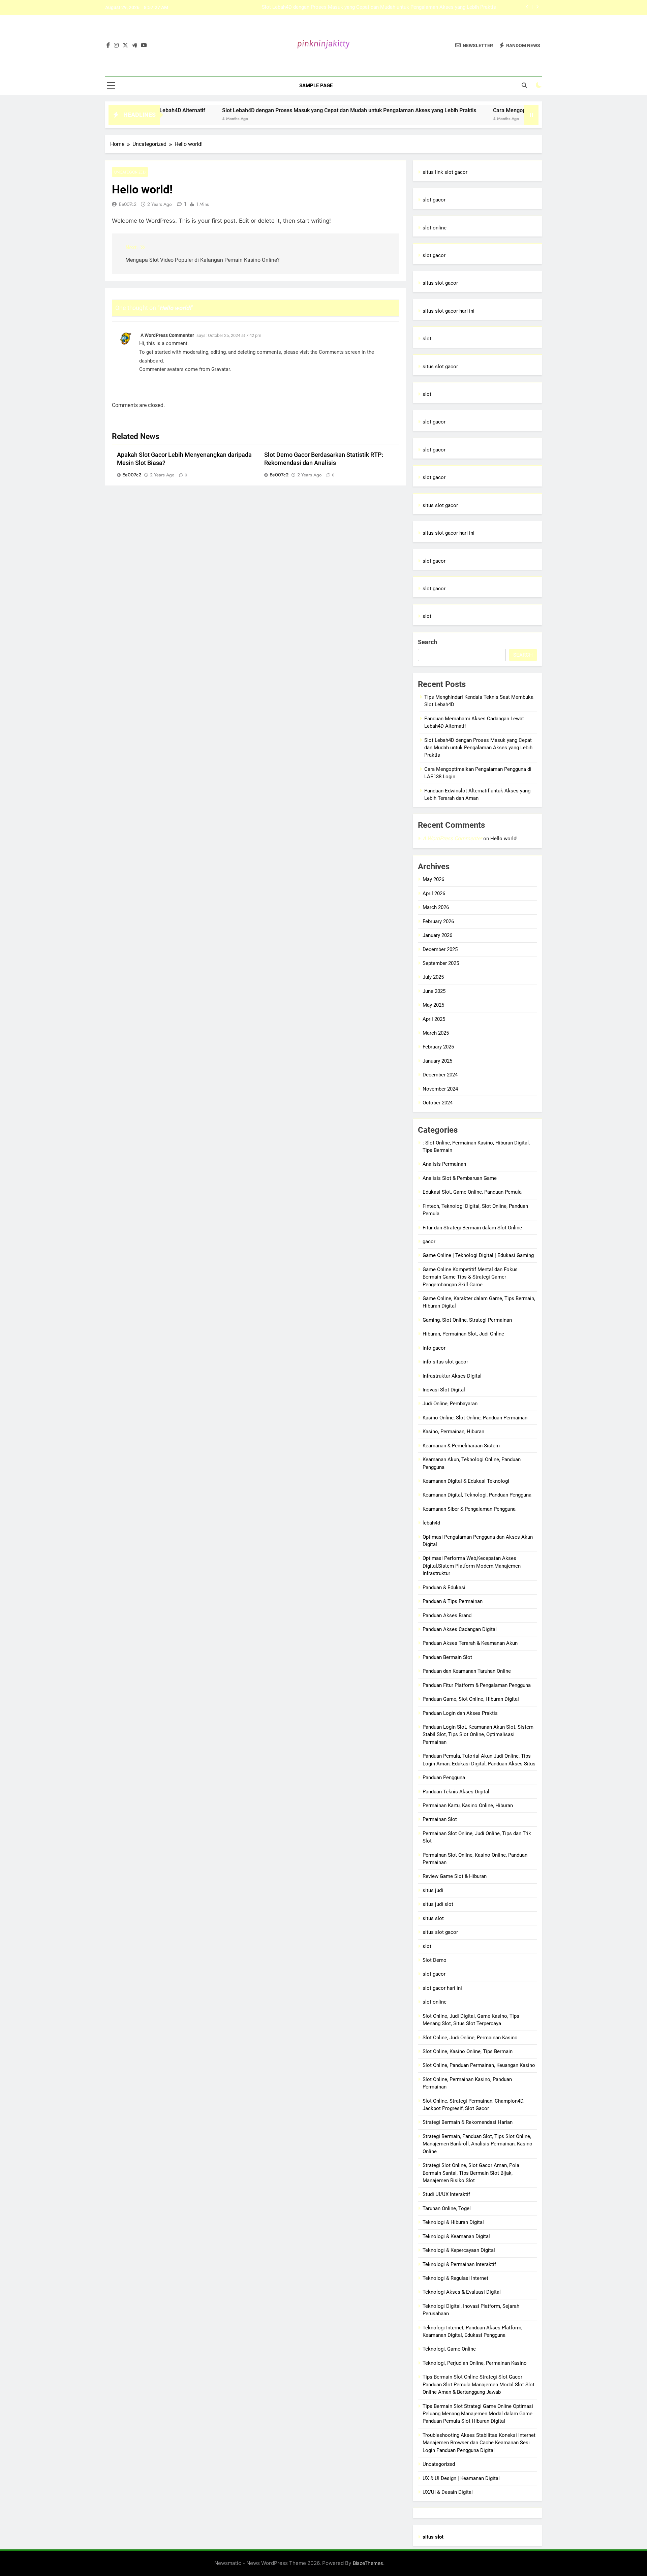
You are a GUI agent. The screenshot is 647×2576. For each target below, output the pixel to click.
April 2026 (434, 893)
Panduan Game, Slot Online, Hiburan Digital (471, 1699)
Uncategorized (130, 172)
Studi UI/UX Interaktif (446, 2194)
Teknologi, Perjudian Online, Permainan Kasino (475, 2363)
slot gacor (434, 200)
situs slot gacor (440, 283)
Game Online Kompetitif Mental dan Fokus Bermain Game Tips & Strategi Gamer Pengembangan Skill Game (470, 1277)
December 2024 (440, 1075)
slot (427, 339)
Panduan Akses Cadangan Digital (460, 1629)
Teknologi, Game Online (449, 2349)
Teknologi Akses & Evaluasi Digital (462, 2292)
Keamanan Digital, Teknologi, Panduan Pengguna (477, 1495)
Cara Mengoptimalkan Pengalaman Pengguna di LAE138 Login (426, 10)
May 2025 (433, 1005)
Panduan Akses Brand (447, 1615)
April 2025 (434, 1019)
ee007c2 (128, 204)
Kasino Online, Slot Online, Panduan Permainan (475, 1418)
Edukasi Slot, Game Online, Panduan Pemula (472, 1192)
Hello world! (504, 839)
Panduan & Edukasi (444, 1588)
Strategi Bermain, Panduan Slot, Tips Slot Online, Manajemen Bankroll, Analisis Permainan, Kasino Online (477, 2144)
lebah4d (431, 1523)
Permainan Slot (440, 1819)
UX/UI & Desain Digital (448, 2492)
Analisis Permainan (444, 1164)
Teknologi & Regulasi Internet (455, 2278)
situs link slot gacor (445, 172)
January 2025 (437, 1061)
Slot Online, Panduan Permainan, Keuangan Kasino (479, 2065)
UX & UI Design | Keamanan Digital (461, 2478)
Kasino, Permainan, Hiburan (453, 1432)
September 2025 (441, 963)
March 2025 (436, 1033)
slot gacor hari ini (442, 1988)
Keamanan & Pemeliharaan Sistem (461, 1446)
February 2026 (438, 921)
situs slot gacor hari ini (449, 311)
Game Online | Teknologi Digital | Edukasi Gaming (478, 1255)
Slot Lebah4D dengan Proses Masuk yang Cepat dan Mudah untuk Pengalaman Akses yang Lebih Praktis (285, 110)
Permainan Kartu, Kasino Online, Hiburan (468, 1805)
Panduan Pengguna (444, 1778)
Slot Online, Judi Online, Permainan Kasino (470, 2038)
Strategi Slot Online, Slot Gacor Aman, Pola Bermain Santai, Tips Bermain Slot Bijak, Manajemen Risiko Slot (471, 2173)
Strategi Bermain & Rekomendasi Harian (468, 2122)
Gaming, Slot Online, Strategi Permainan (467, 1320)
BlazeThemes (368, 2563)
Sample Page (316, 86)
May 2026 (433, 879)
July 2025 (433, 977)
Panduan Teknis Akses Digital (456, 1792)
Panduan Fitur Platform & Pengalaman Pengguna (477, 1685)
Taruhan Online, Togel (447, 2208)
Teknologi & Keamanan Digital (456, 2236)
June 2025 (434, 991)
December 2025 (440, 949)
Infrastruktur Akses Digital (452, 1376)
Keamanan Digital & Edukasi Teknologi (466, 1481)
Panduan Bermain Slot (447, 1657)
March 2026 (436, 907)
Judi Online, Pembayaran (450, 1404)
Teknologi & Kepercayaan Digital (459, 2250)
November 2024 (440, 1089)
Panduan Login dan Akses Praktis (460, 1713)
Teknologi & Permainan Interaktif (459, 2264)
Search (427, 642)
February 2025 (438, 1047)
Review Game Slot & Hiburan (455, 1876)
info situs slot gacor (445, 1362)
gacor (429, 1242)
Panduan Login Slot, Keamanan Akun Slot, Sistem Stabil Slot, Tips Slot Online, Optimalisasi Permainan (478, 1735)
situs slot (433, 1918)
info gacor (434, 1348)
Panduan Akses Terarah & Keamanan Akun (470, 1643)
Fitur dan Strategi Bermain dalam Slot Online (472, 1228)
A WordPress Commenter (167, 335)
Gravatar (221, 369)
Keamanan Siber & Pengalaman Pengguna (469, 1509)
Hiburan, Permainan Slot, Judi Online (463, 1334)
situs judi (433, 1890)
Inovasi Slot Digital (444, 1390)
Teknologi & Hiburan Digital (453, 2222)
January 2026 (437, 935)
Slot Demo (435, 1960)
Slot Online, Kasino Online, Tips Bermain (468, 2051)
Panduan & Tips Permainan (453, 1601)
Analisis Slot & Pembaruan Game (460, 1178)
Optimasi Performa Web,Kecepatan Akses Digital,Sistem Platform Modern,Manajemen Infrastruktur (472, 1566)
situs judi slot (438, 1904)
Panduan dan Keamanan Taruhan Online (467, 1671)
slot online (435, 228)
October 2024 (438, 1103)
